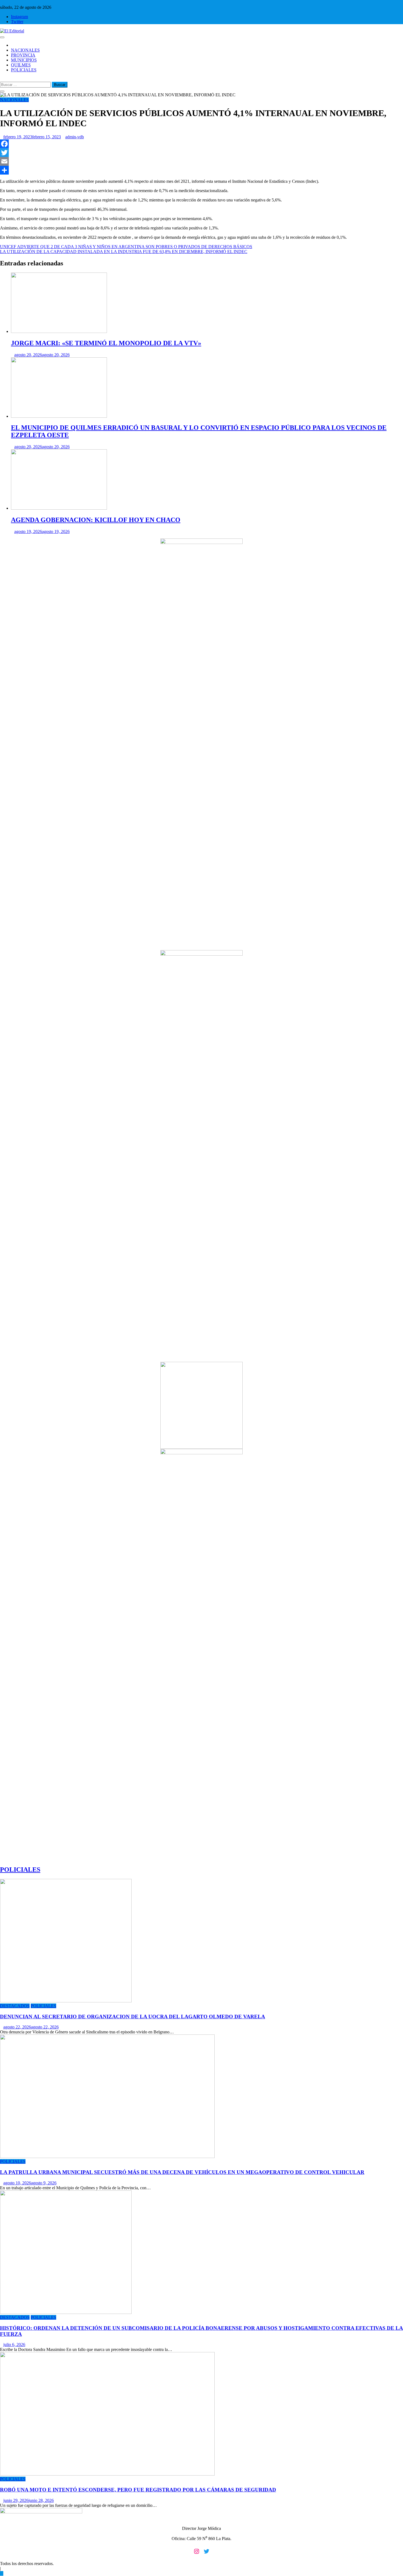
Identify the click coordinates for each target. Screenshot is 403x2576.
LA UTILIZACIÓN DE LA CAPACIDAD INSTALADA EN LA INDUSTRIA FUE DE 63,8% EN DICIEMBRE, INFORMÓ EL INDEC (124, 252)
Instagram (19, 17)
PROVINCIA (23, 55)
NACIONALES (25, 50)
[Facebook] (201, 144)
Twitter (17, 22)
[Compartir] (201, 170)
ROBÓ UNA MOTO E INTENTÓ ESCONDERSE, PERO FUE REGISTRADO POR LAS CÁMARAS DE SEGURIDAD (138, 2490)
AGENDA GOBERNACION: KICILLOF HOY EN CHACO (96, 520)
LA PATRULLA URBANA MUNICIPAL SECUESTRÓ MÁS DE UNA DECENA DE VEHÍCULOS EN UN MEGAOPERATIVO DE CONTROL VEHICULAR (182, 2172)
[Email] (201, 161)
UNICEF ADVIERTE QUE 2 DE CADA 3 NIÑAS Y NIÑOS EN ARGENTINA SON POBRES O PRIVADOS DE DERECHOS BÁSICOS (126, 247)
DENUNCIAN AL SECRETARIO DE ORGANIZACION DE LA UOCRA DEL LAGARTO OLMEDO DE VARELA (133, 2017)
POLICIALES (24, 70)
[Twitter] (201, 153)
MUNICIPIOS (24, 60)
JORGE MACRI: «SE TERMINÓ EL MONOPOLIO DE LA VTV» (106, 343)
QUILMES (21, 65)
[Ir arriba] (2, 2573)
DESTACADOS (15, 2006)
